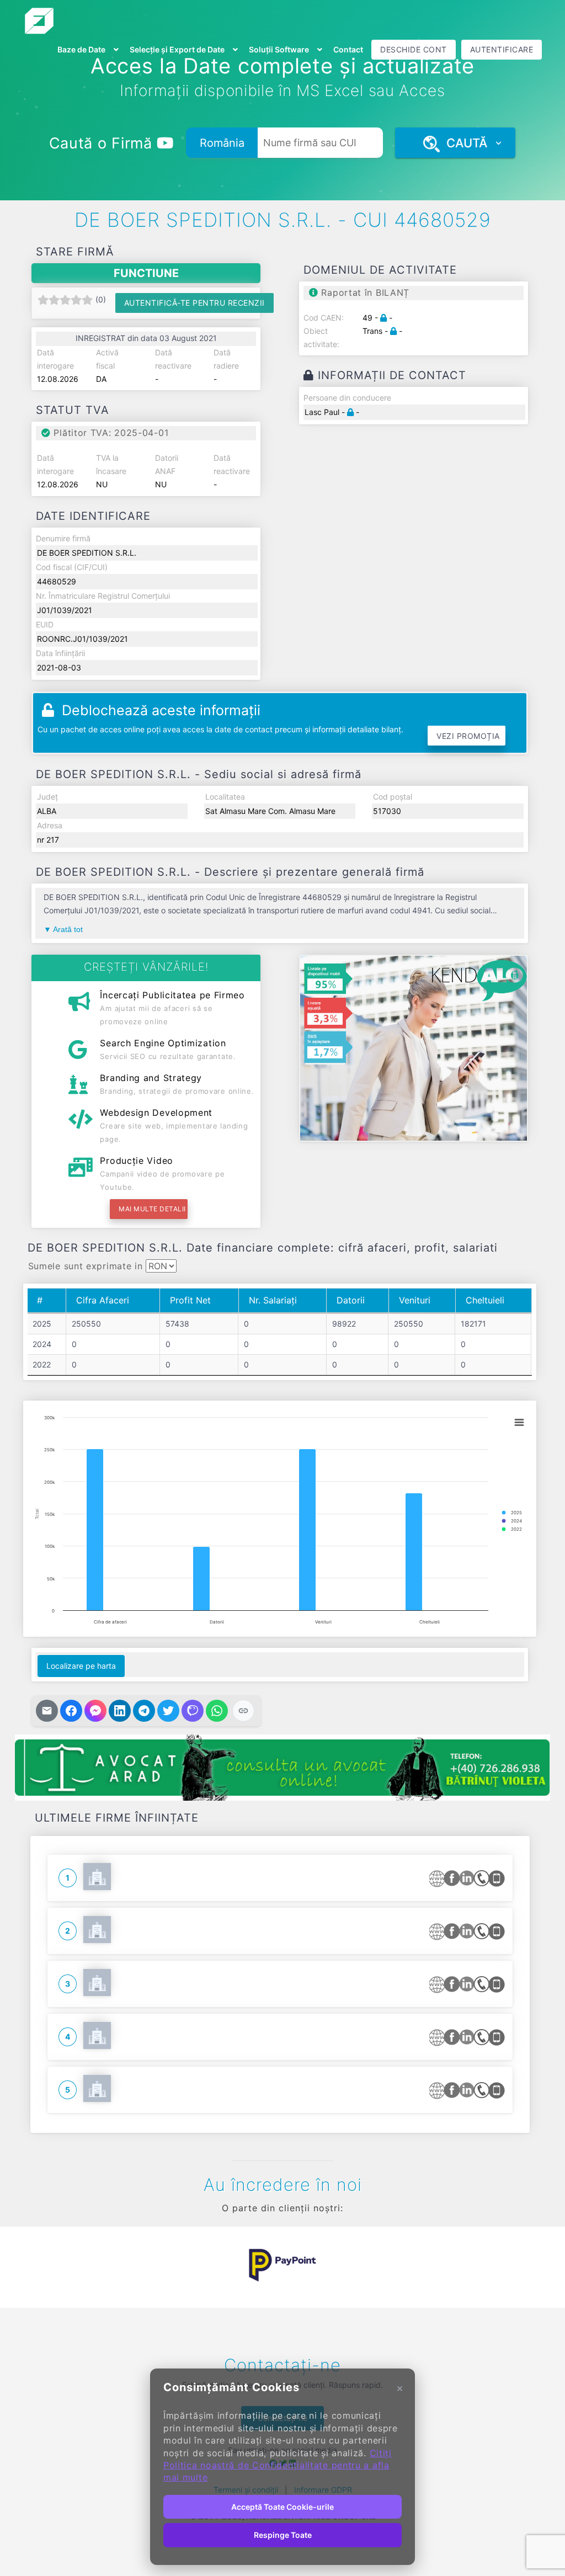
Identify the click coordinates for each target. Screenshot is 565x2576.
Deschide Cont (414, 49)
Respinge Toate (283, 2535)
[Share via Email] (47, 1711)
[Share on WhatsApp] (217, 1711)
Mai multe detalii (152, 1209)
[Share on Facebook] (71, 1711)
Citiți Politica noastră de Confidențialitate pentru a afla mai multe (278, 2465)
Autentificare (502, 49)
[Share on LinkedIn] (120, 1711)
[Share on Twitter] (168, 1711)
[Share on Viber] (193, 1711)
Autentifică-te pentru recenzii (194, 303)
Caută (463, 143)
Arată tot (68, 929)
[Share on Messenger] (95, 1711)
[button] (40, 2265)
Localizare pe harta (81, 1666)
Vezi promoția (468, 736)
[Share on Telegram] (144, 1711)
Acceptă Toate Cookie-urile (282, 2507)
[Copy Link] (243, 1711)
